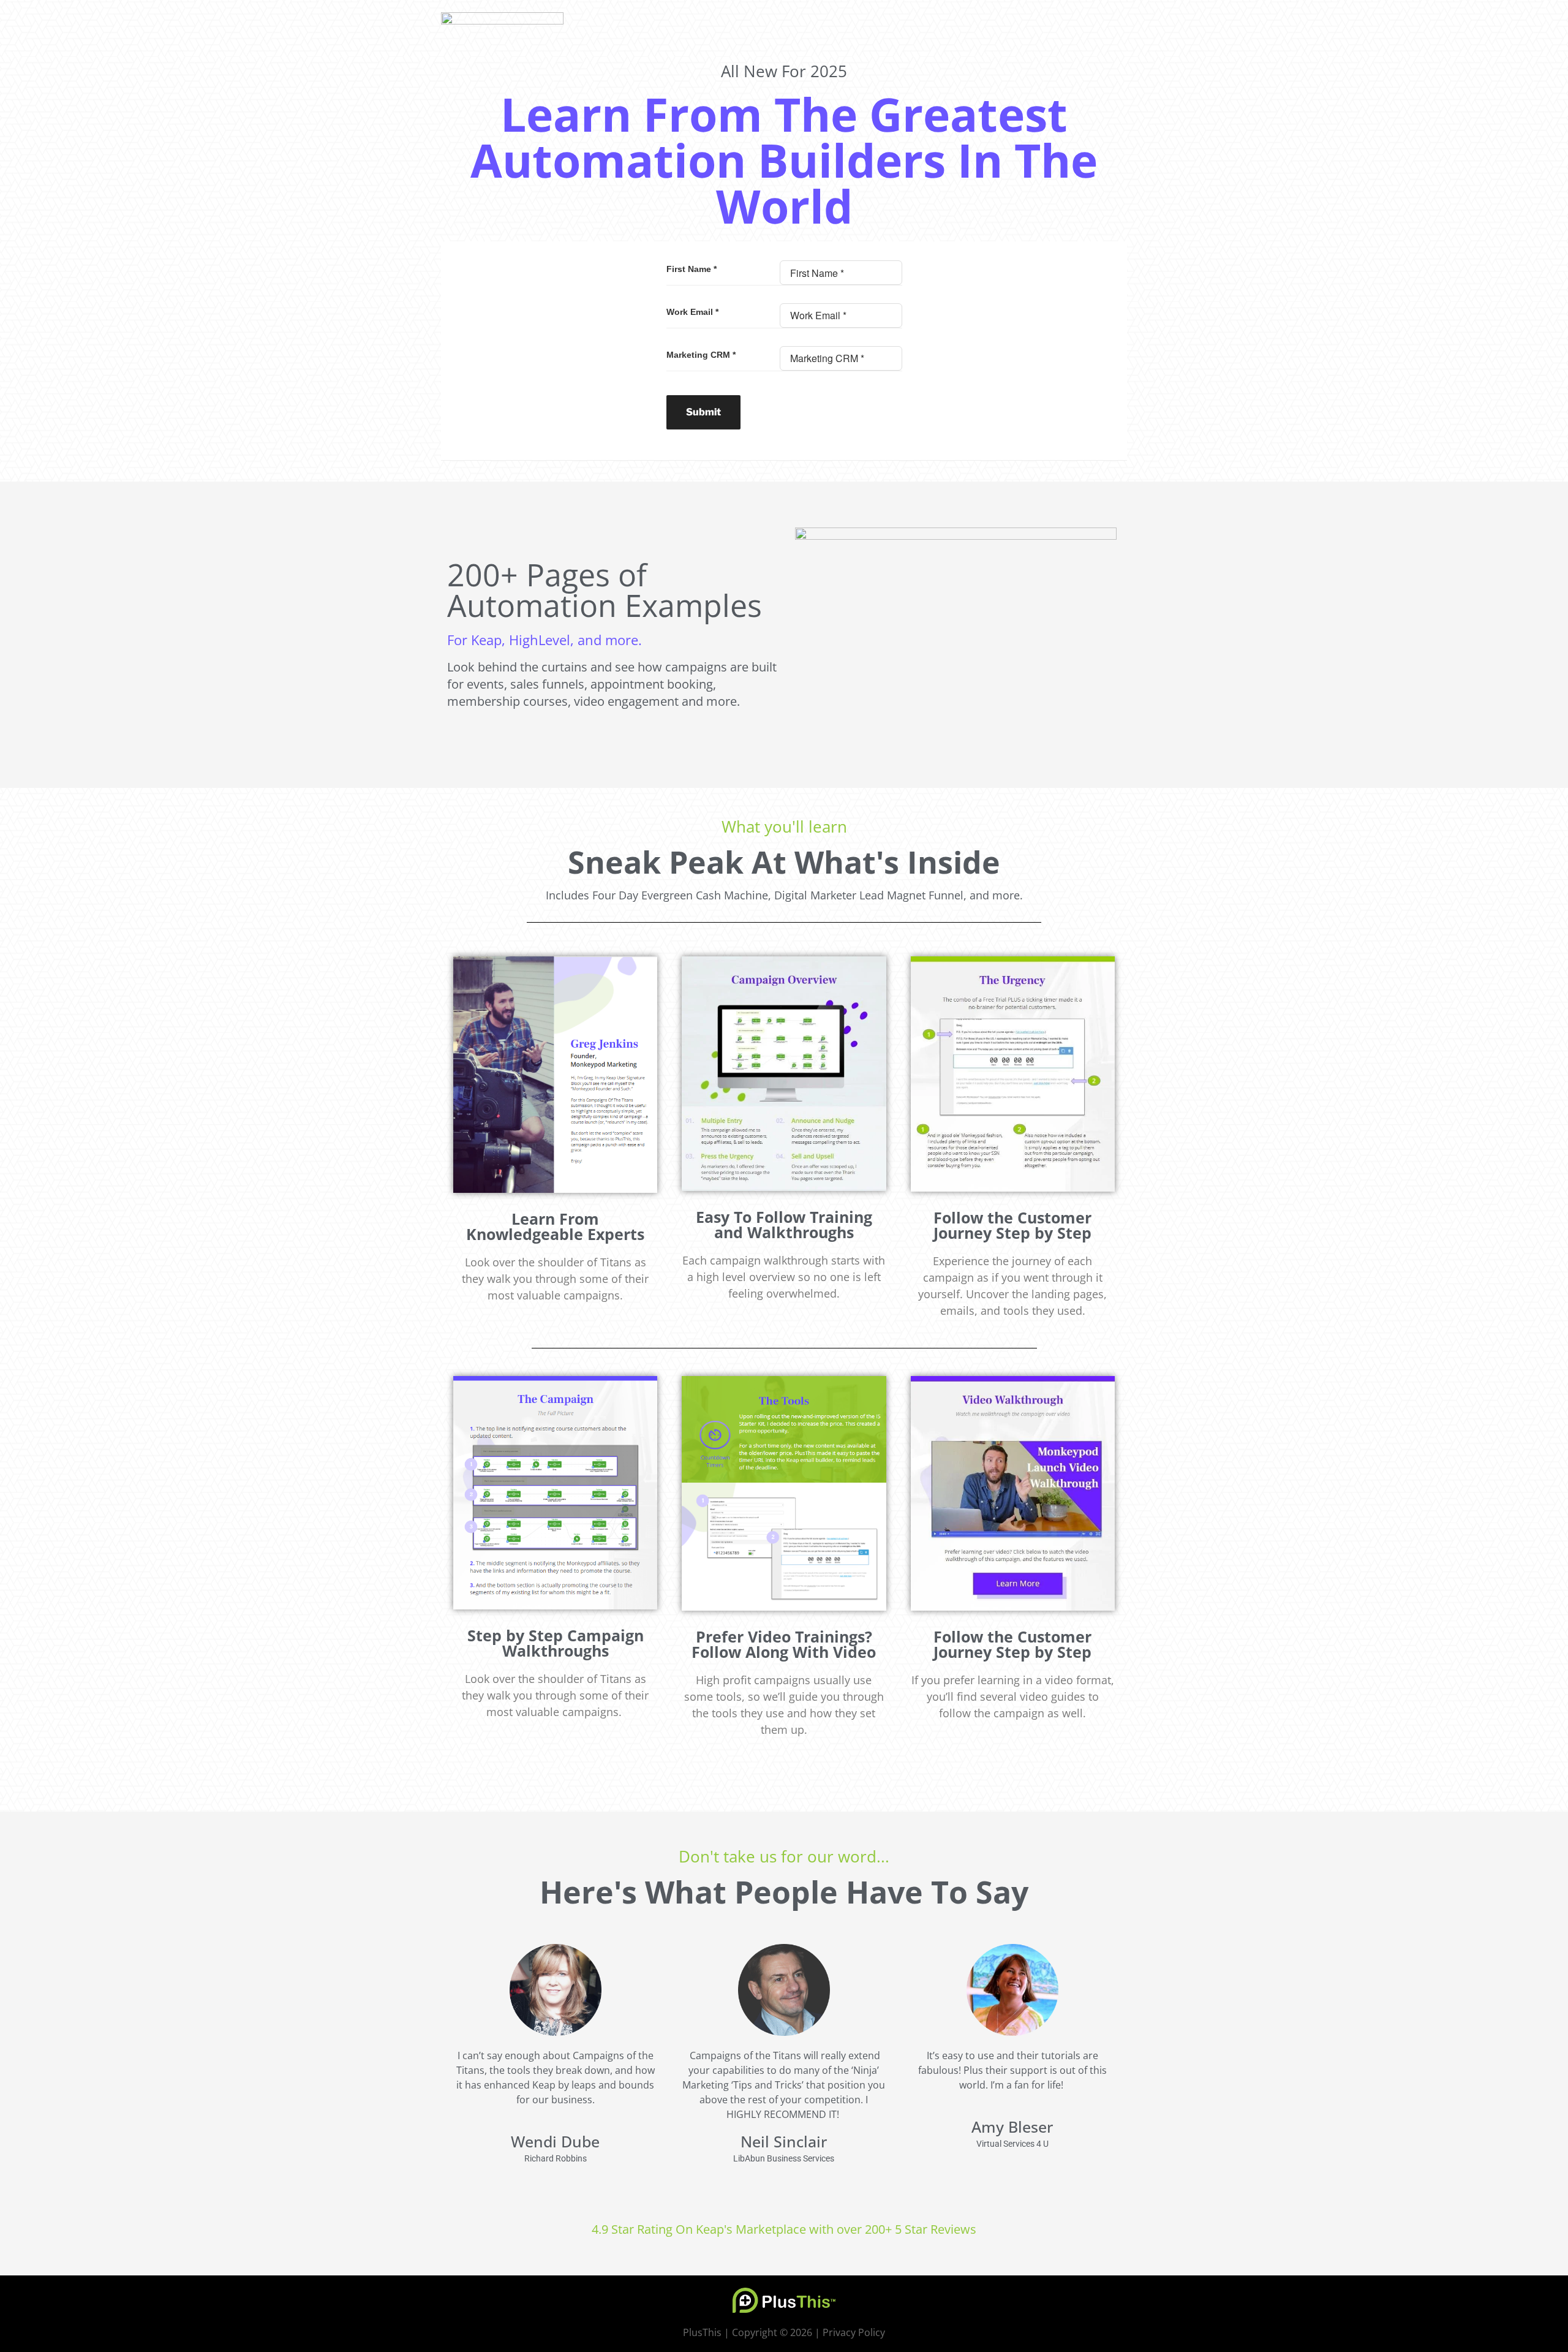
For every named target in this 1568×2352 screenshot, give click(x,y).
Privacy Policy (854, 2332)
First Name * (692, 269)
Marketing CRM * (701, 355)
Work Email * (692, 312)
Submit (703, 412)
